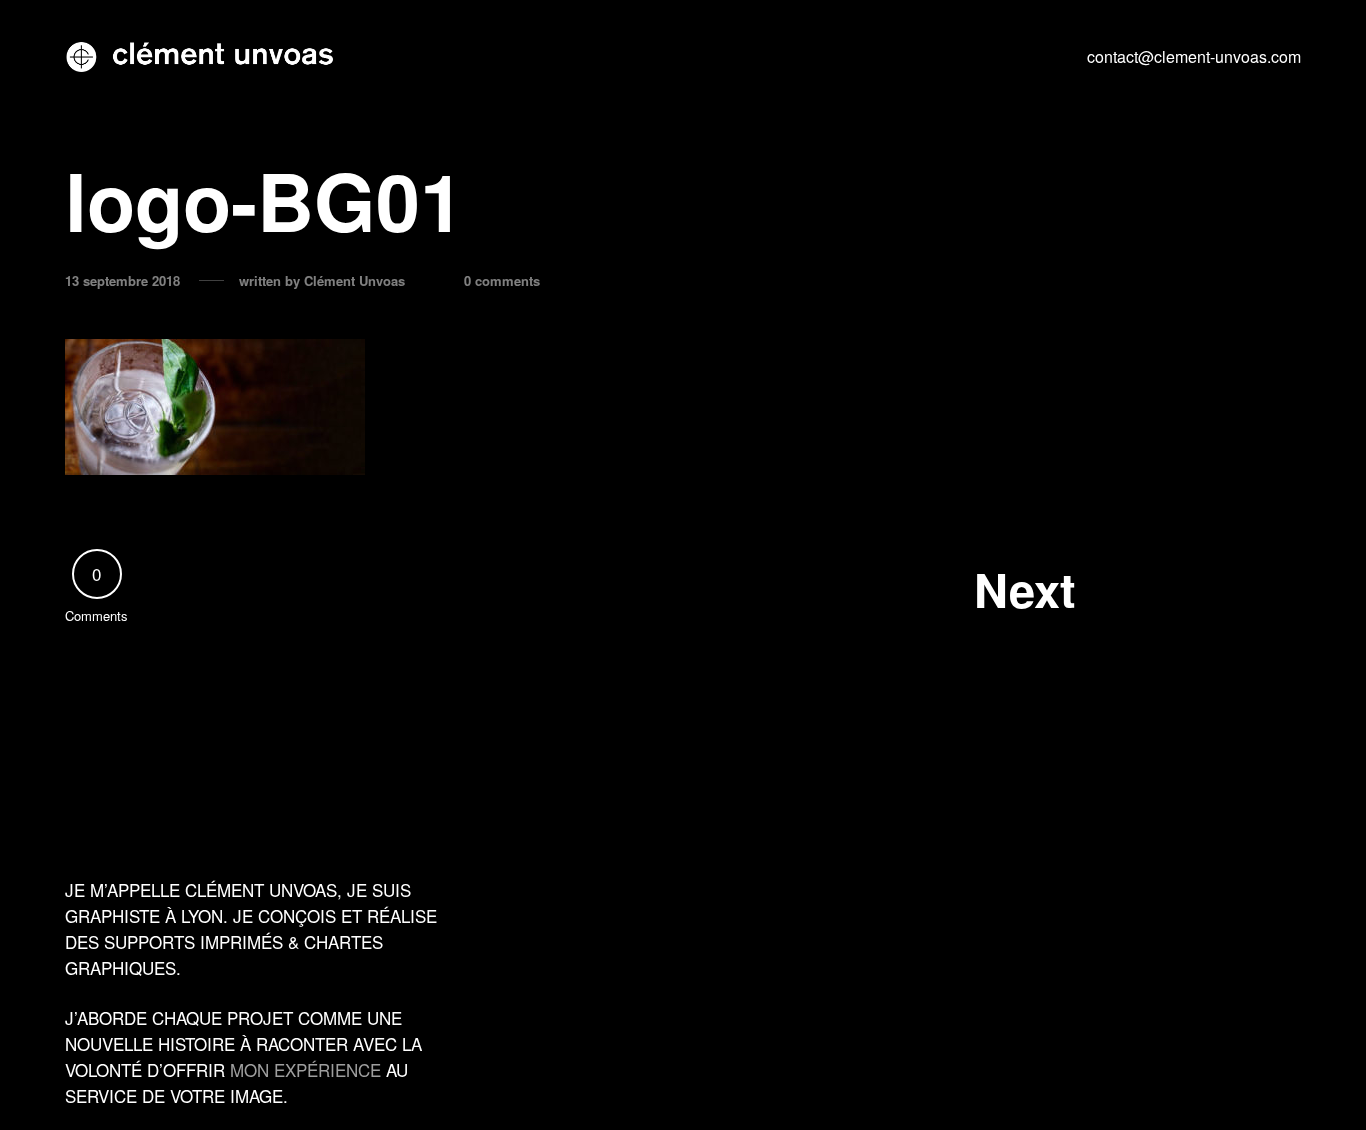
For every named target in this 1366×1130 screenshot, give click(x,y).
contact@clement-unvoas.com (1194, 56)
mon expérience (305, 1069)
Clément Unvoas (354, 281)
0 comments (502, 281)
